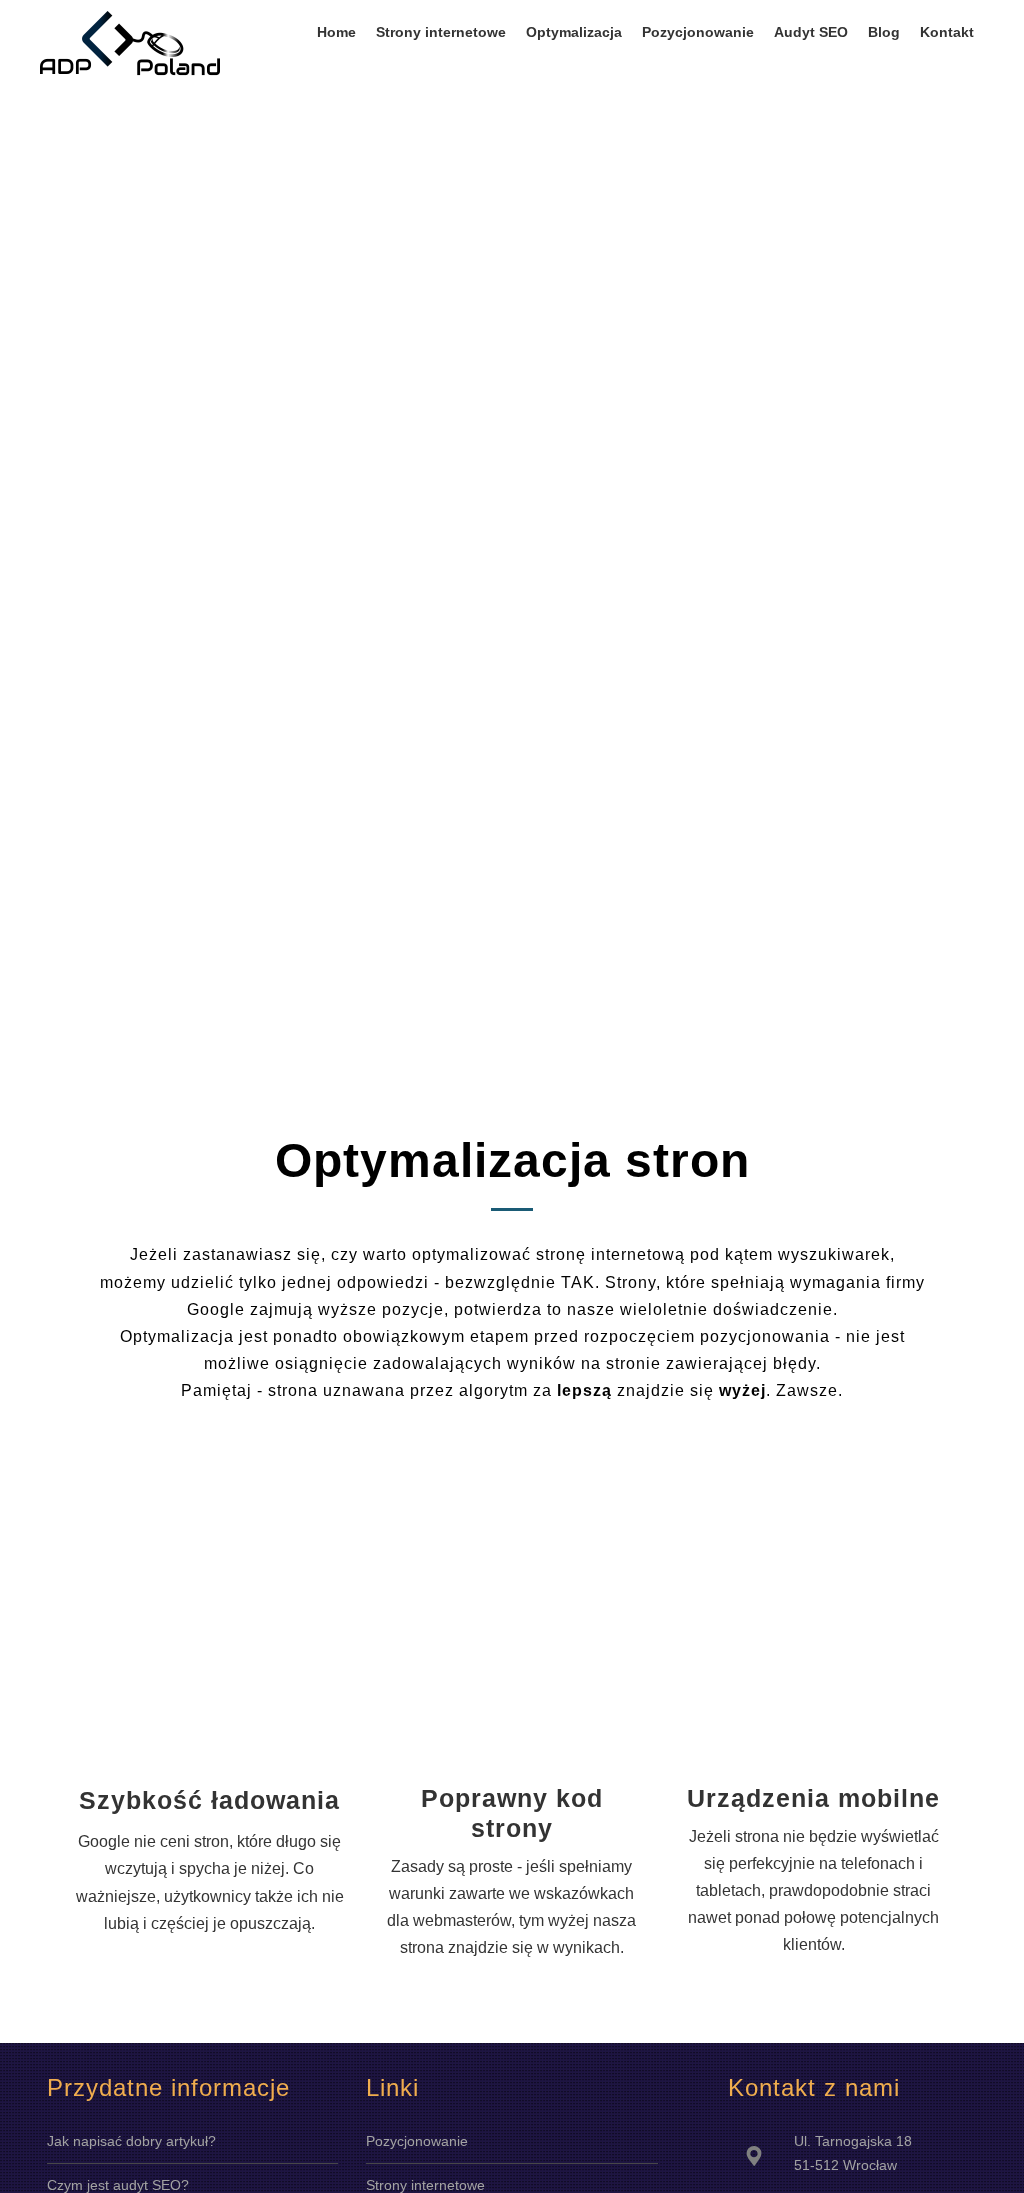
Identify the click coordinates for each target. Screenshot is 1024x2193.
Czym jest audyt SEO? (118, 2185)
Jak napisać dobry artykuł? (131, 2141)
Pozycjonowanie (417, 2141)
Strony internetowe (425, 2185)
